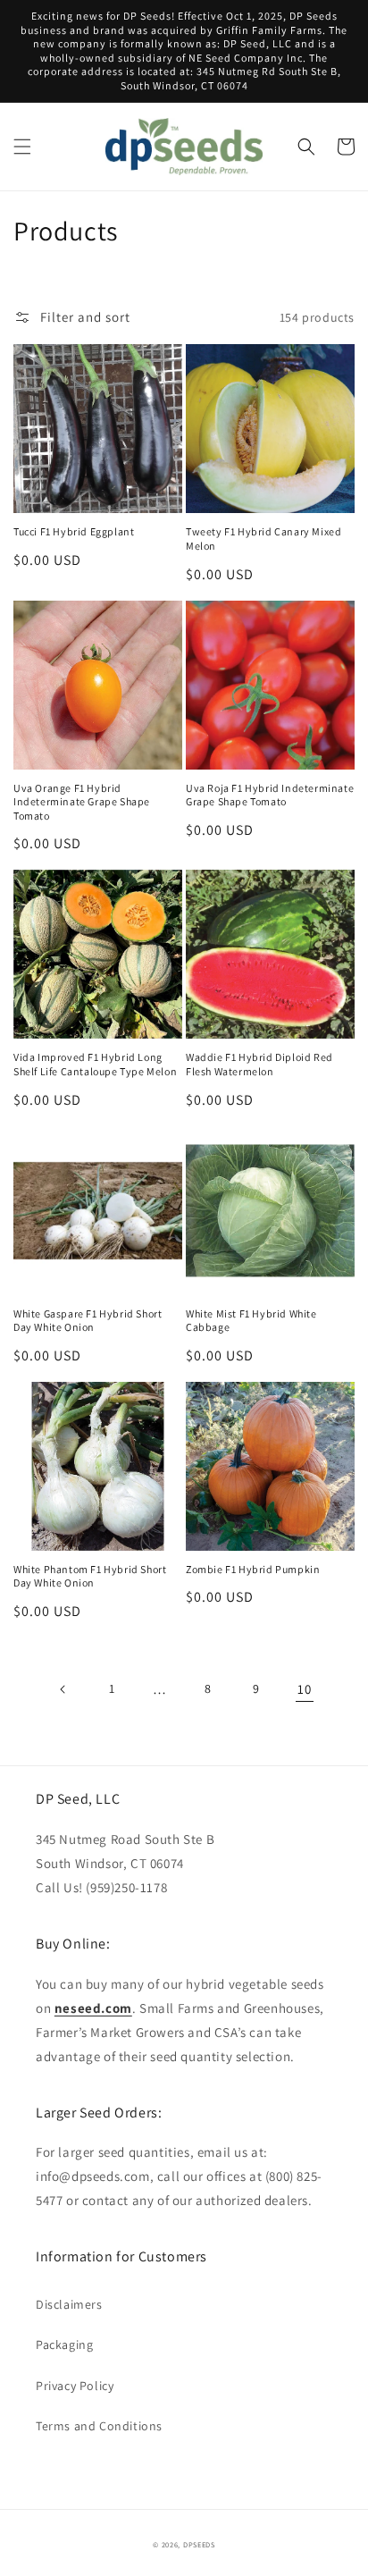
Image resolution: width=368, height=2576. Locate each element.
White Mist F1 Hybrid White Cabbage (251, 1321)
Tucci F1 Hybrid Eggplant (74, 531)
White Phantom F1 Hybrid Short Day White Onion (90, 1576)
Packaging (64, 2344)
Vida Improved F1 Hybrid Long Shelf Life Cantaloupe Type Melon (95, 1064)
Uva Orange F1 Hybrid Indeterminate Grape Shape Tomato (82, 802)
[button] (22, 147)
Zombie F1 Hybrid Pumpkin (253, 1569)
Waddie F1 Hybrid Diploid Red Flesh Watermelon (259, 1064)
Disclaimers (69, 2304)
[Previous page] (63, 1689)
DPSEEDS (199, 2544)
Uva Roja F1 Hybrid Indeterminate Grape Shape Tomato (270, 795)
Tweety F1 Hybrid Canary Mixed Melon (263, 539)
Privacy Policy (75, 2386)
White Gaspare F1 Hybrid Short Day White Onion (88, 1321)
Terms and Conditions (99, 2426)
